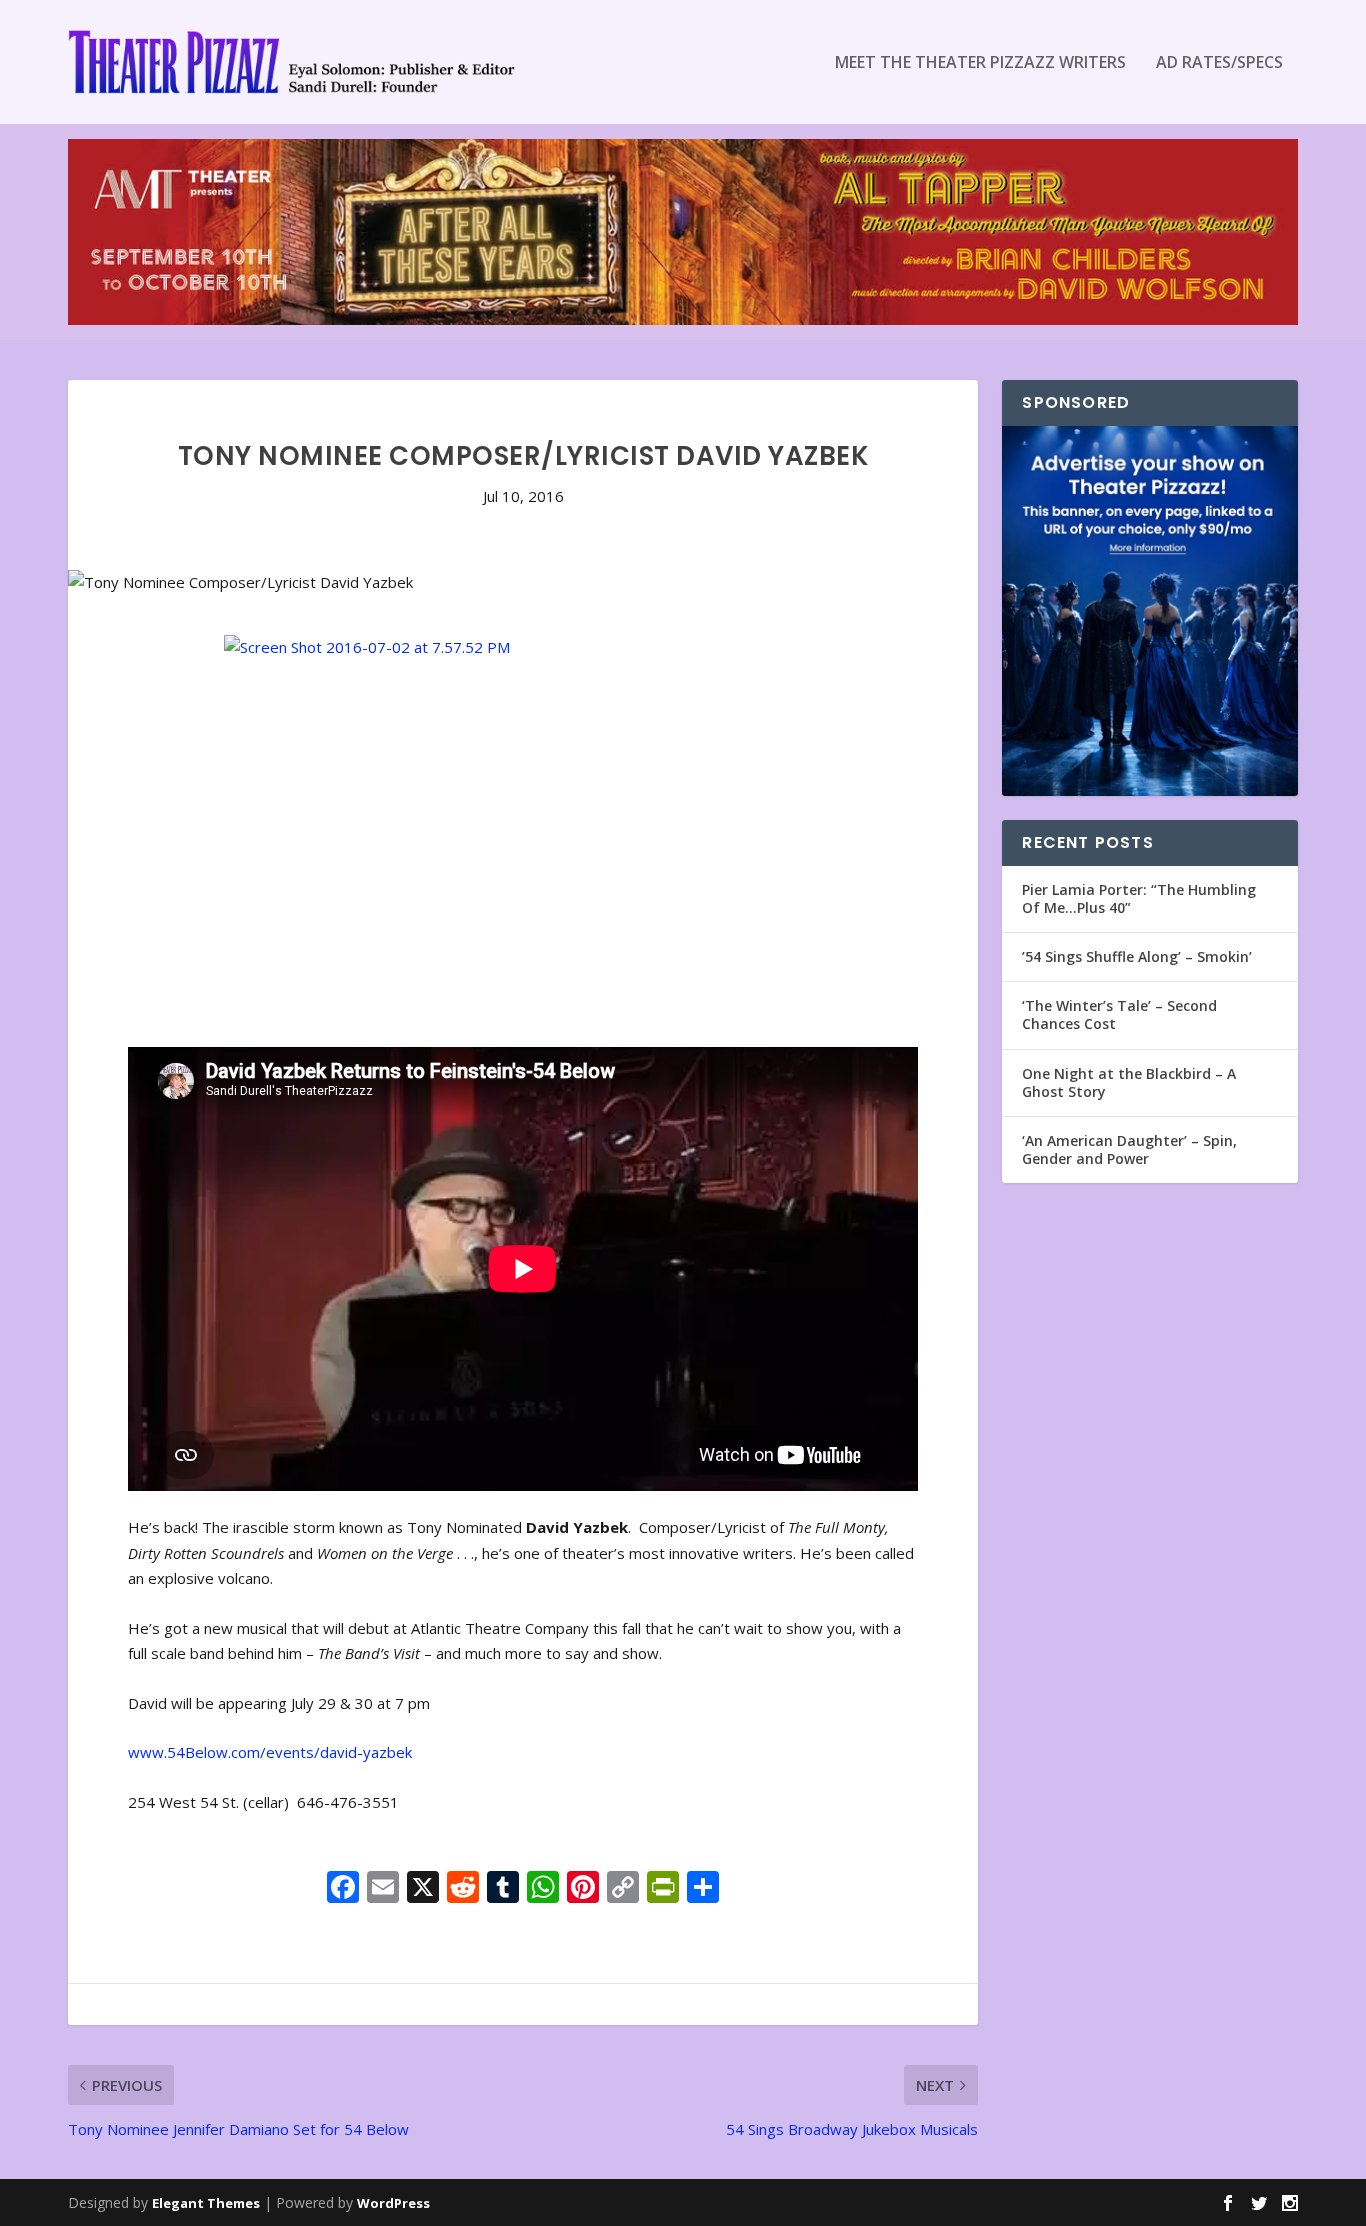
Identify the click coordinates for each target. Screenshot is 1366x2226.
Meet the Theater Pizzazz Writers (980, 63)
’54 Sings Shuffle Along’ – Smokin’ (1137, 956)
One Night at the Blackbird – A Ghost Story (1129, 1082)
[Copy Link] (623, 1889)
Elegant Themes (206, 2203)
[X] (423, 1889)
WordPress (393, 2203)
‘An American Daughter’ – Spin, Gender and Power (1129, 1149)
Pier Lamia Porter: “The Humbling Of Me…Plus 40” (1139, 898)
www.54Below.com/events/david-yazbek (270, 1752)
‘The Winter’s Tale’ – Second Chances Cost (1119, 1014)
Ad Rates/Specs (1219, 63)
